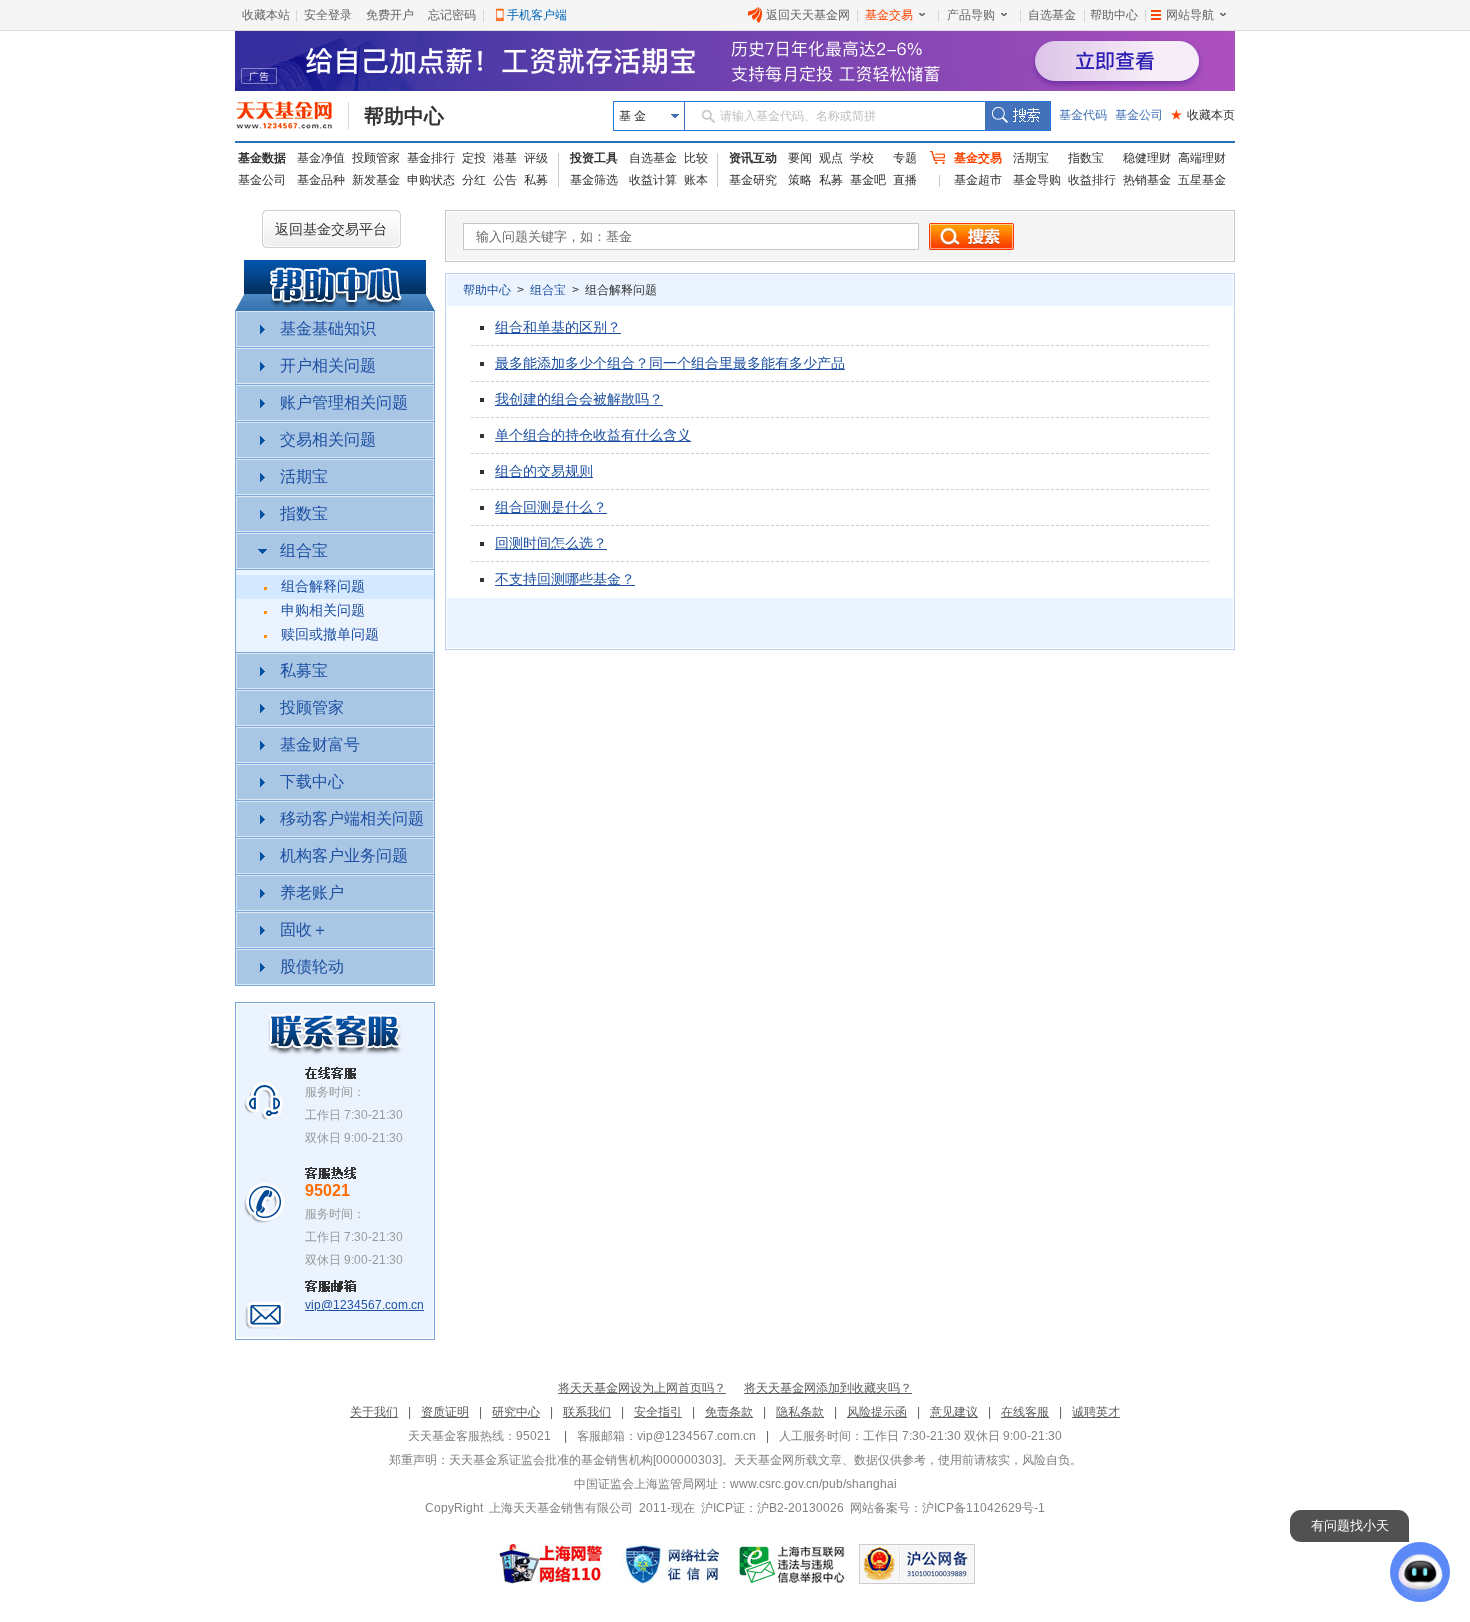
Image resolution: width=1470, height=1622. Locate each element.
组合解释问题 (323, 586)
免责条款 (729, 1412)
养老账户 (312, 892)
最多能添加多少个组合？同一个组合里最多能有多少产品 (670, 363)
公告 (505, 180)
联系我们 (587, 1412)
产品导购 (971, 15)
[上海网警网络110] (551, 1564)
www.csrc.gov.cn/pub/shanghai (813, 1484)
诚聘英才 (1096, 1412)
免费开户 (390, 15)
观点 (831, 158)
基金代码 (1083, 115)
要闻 (800, 158)
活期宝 (1031, 158)
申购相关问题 (323, 610)
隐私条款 (800, 1412)
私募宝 (304, 670)
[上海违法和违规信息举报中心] (793, 1564)
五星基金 (1202, 180)
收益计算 (653, 180)
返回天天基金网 (808, 15)
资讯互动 (753, 158)
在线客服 (1025, 1412)
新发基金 (376, 180)
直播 (905, 180)
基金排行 (431, 158)
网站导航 (1190, 15)
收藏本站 (266, 15)
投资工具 (594, 158)
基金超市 (978, 180)
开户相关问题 (328, 365)
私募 (536, 180)
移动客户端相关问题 (352, 818)
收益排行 (1092, 180)
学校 (862, 158)
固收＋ (304, 929)
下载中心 (312, 781)
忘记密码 (452, 15)
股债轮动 (312, 966)
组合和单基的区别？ (558, 327)
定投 (474, 158)
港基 (505, 158)
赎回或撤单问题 (330, 634)
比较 (696, 158)
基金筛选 (594, 180)
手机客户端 (537, 15)
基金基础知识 (328, 328)
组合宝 (304, 550)
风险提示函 (877, 1412)
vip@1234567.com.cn (364, 1305)
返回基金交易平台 (331, 229)
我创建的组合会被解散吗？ (579, 399)
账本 (696, 180)
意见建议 (954, 1412)
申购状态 (431, 180)
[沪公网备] (917, 1564)
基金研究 (753, 180)
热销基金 (1147, 180)
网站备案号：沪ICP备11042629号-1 (947, 1508)
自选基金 (1052, 15)
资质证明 (445, 1412)
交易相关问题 (328, 439)
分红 (474, 180)
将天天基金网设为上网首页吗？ (642, 1388)
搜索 (1017, 116)
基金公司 (1139, 115)
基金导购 (1037, 180)
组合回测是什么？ (551, 507)
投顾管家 (376, 158)
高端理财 (1202, 158)
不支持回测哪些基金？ (565, 579)
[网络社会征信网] (672, 1564)
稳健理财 (1147, 158)
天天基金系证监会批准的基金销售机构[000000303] (585, 1460)
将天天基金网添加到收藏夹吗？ (828, 1388)
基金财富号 (320, 744)
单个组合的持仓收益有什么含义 (593, 435)
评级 (536, 158)
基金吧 (868, 180)
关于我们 (374, 1412)
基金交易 (889, 15)
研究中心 (516, 1412)
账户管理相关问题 (344, 402)
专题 (905, 158)
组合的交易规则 (544, 471)
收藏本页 (1203, 115)
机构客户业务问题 (344, 855)
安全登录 (328, 15)
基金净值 (321, 158)
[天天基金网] (292, 116)
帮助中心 (1114, 15)
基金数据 (262, 158)
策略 (800, 180)
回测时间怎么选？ (551, 543)
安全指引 (658, 1412)
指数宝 (1086, 158)
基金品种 (321, 180)
